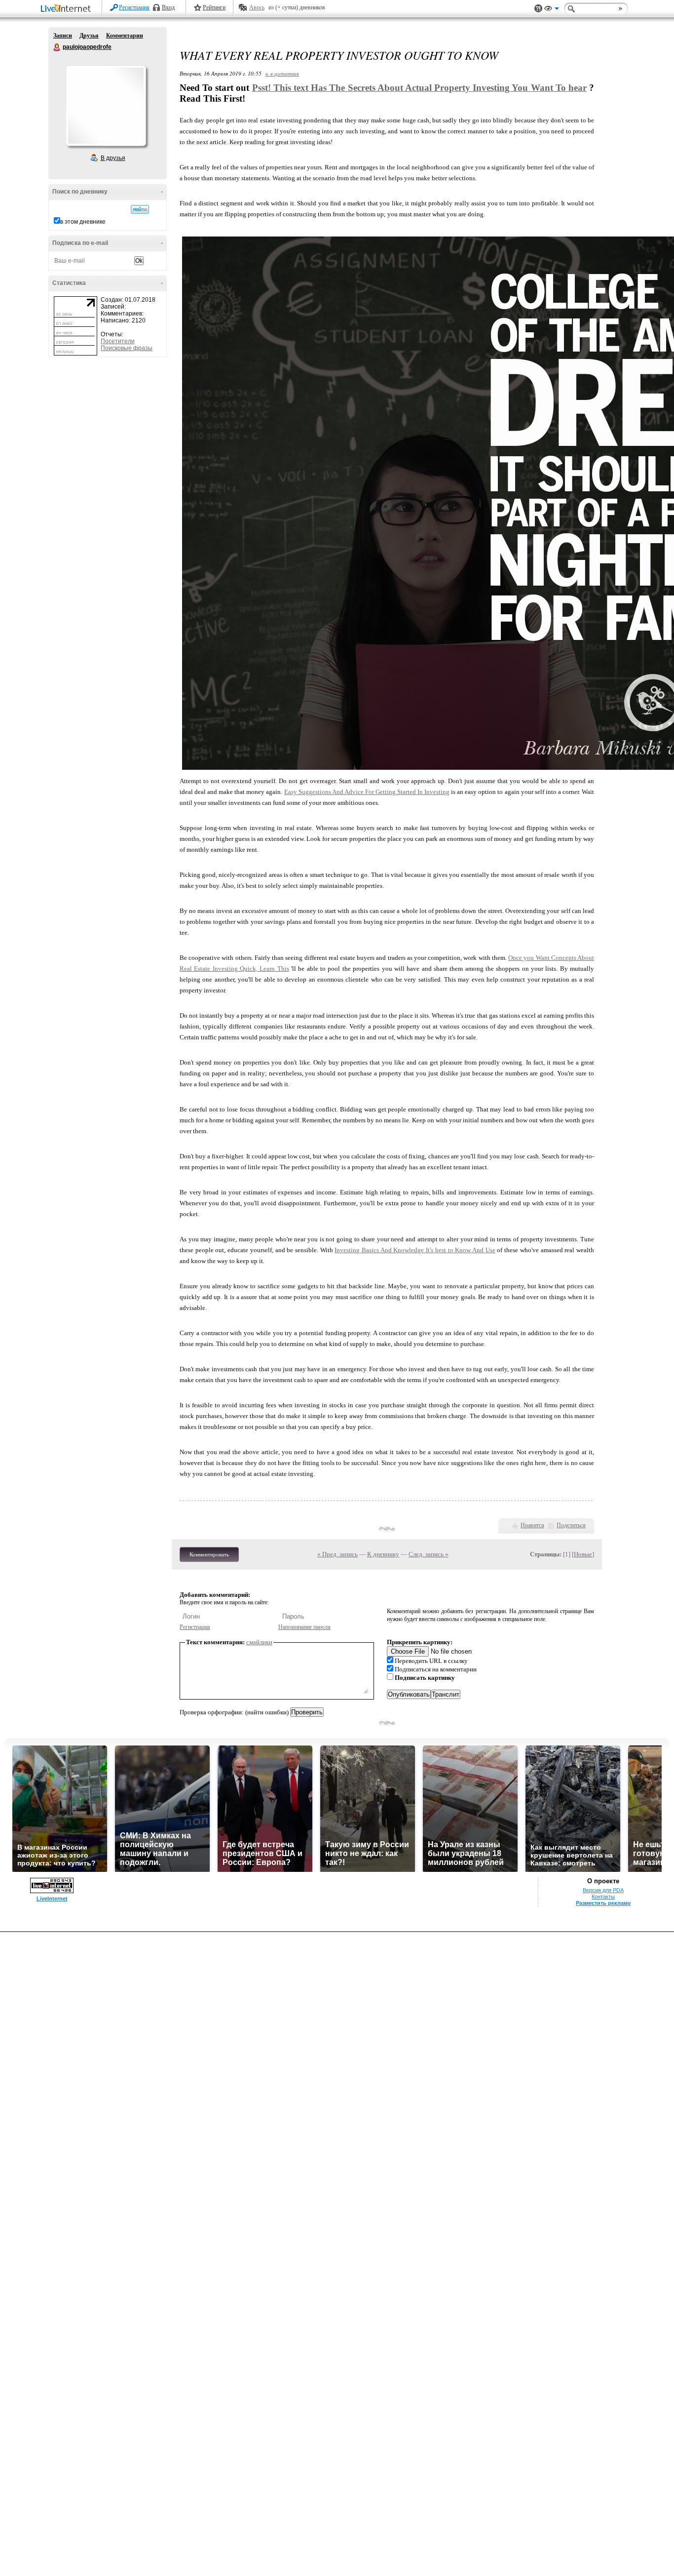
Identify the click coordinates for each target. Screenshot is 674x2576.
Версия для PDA (603, 1890)
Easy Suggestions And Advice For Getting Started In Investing (367, 792)
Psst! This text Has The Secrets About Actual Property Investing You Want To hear (419, 88)
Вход (168, 7)
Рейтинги (214, 7)
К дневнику (383, 1554)
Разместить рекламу (603, 1903)
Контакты (603, 1897)
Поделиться (571, 1525)
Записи (63, 36)
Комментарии (125, 36)
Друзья (89, 36)
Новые (583, 1554)
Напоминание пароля (304, 1627)
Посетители (118, 341)
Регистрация (134, 7)
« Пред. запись (337, 1554)
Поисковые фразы (127, 348)
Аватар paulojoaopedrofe (106, 106)
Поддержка (538, 9)
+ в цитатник (282, 73)
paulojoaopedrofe (57, 47)
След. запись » (429, 1554)
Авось (257, 7)
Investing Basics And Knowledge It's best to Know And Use (415, 1250)
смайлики (259, 1642)
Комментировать (209, 1554)
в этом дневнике (83, 222)
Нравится (532, 1525)
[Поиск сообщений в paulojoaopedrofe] (140, 209)
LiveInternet (68, 9)
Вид (552, 10)
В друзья (113, 158)
